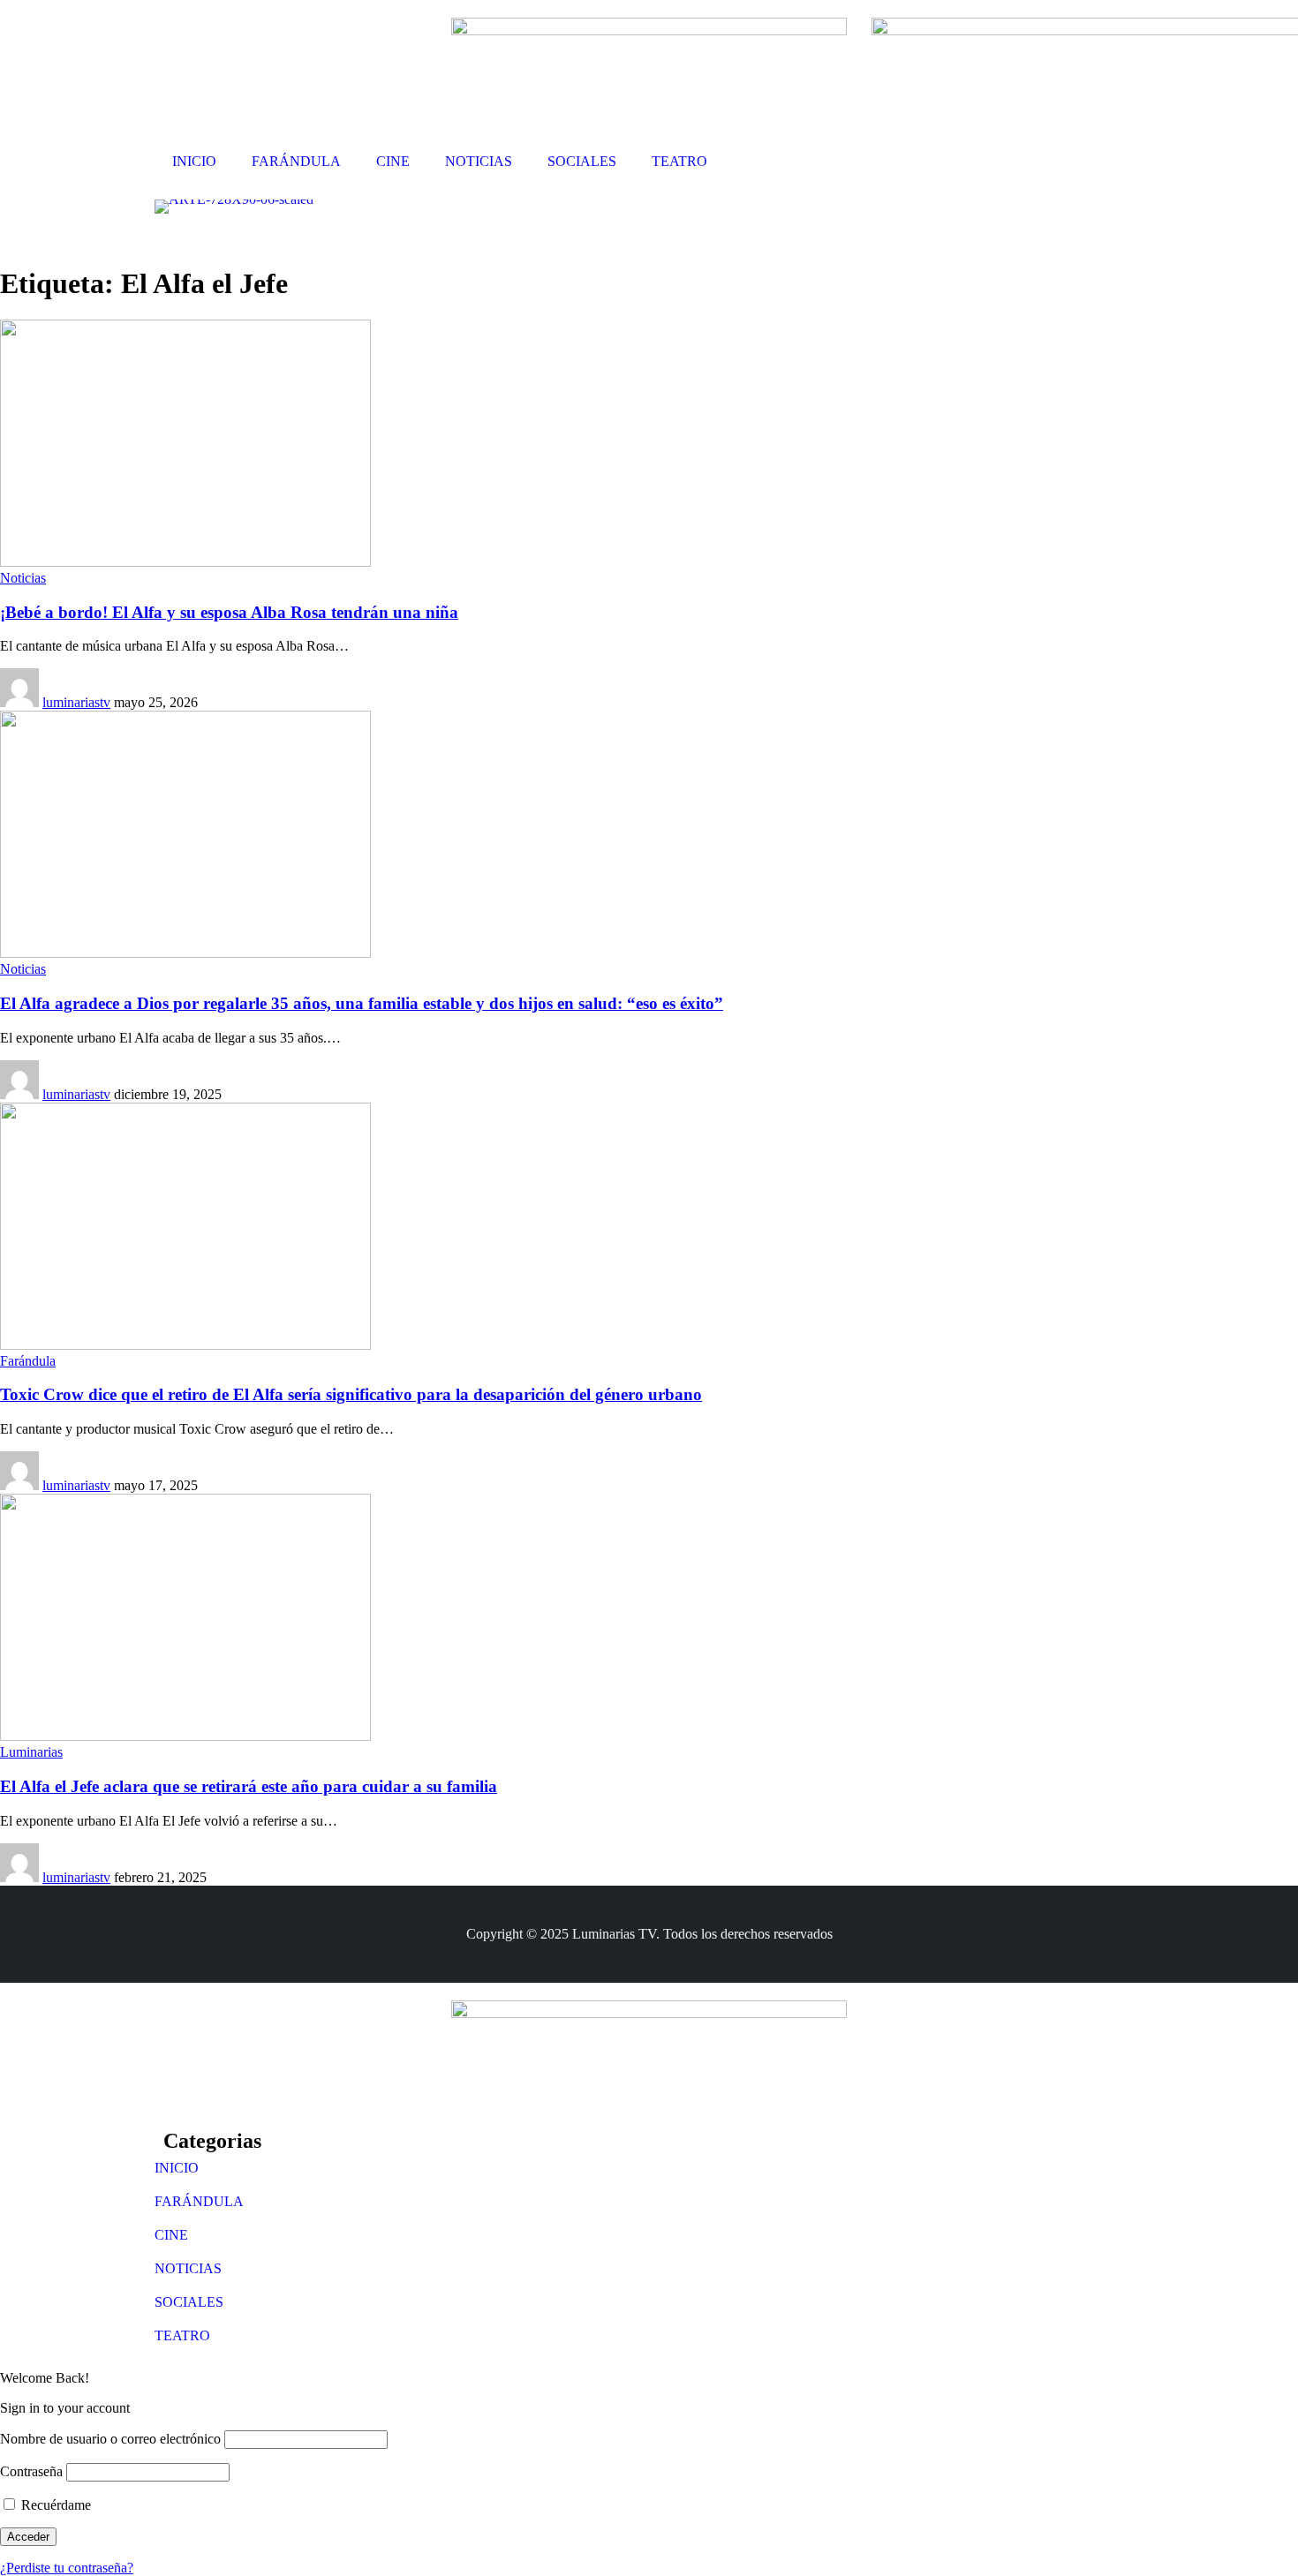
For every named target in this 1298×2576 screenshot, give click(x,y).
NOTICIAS (188, 2268)
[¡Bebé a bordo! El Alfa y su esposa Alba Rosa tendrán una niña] (185, 562)
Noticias (23, 578)
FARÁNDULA (199, 2201)
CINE (171, 2235)
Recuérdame (54, 2505)
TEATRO (182, 2335)
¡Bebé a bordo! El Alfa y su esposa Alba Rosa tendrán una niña (229, 612)
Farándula (28, 1361)
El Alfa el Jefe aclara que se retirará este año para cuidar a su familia (249, 1786)
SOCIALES (189, 2302)
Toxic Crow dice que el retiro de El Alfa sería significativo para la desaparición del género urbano (351, 1394)
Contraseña (31, 2471)
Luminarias (31, 1752)
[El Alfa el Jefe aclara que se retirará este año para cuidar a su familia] (185, 1736)
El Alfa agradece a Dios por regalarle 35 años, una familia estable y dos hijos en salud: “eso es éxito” (362, 1003)
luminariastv (76, 702)
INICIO (177, 2168)
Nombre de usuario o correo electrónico (110, 2439)
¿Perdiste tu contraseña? (67, 2568)
